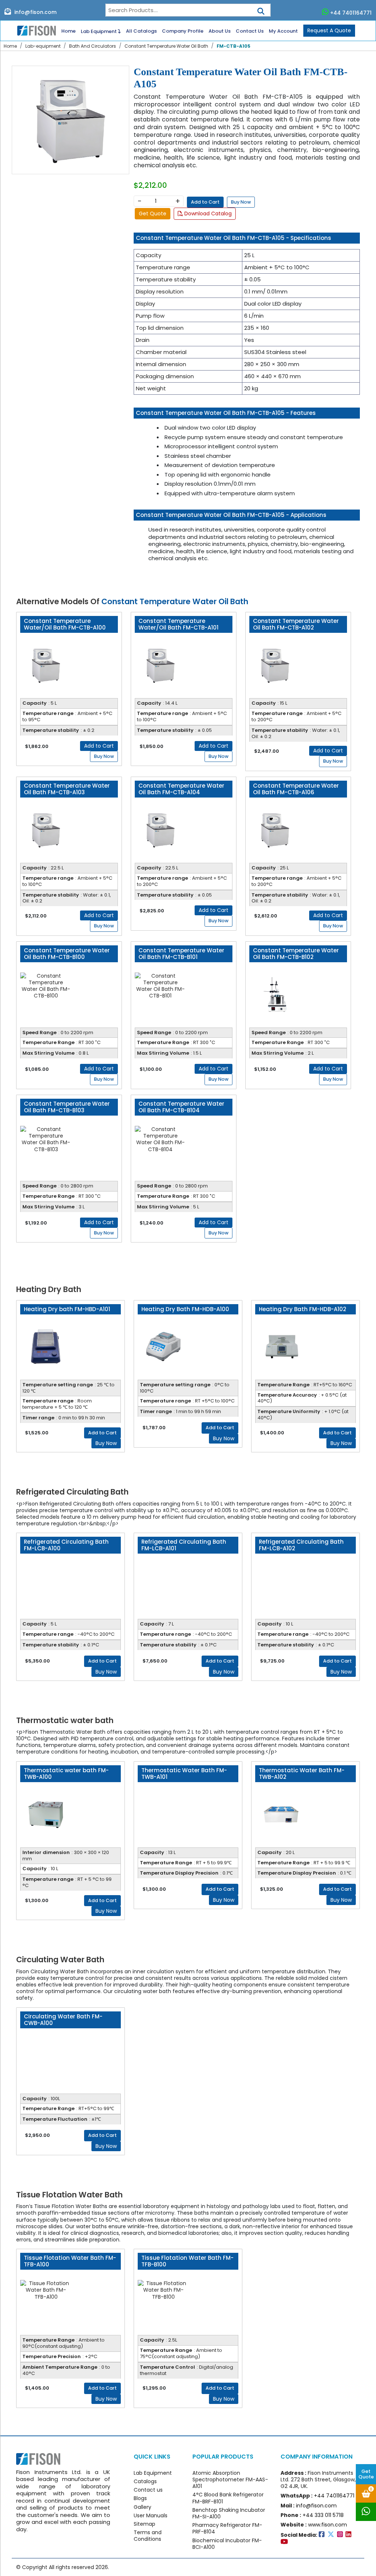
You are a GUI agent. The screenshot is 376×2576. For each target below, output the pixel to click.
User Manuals (151, 2515)
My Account (283, 31)
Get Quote (366, 2474)
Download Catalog (207, 214)
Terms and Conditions (148, 2536)
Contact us (148, 2490)
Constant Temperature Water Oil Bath (166, 46)
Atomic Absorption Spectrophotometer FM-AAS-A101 (230, 2480)
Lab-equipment (43, 46)
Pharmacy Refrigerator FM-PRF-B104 (227, 2528)
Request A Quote (329, 30)
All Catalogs (141, 31)
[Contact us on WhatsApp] (366, 2512)
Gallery (142, 2507)
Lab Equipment (99, 31)
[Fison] (34, 30)
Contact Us (250, 31)
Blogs (140, 2498)
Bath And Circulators (93, 46)
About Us (220, 31)
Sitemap (144, 2524)
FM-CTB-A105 (234, 46)
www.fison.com (328, 2525)
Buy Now (241, 202)
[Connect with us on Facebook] (323, 2535)
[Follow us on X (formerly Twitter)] (332, 2535)
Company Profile (183, 31)
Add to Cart (205, 202)
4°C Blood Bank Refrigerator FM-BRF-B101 (228, 2498)
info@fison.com (35, 12)
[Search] (261, 9)
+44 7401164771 (351, 13)
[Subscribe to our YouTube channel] (285, 2542)
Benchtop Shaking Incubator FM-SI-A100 (229, 2513)
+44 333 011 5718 (323, 2515)
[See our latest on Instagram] (341, 2535)
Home (68, 31)
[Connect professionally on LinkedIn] (349, 2535)
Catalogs (145, 2481)
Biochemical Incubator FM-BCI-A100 (227, 2544)
